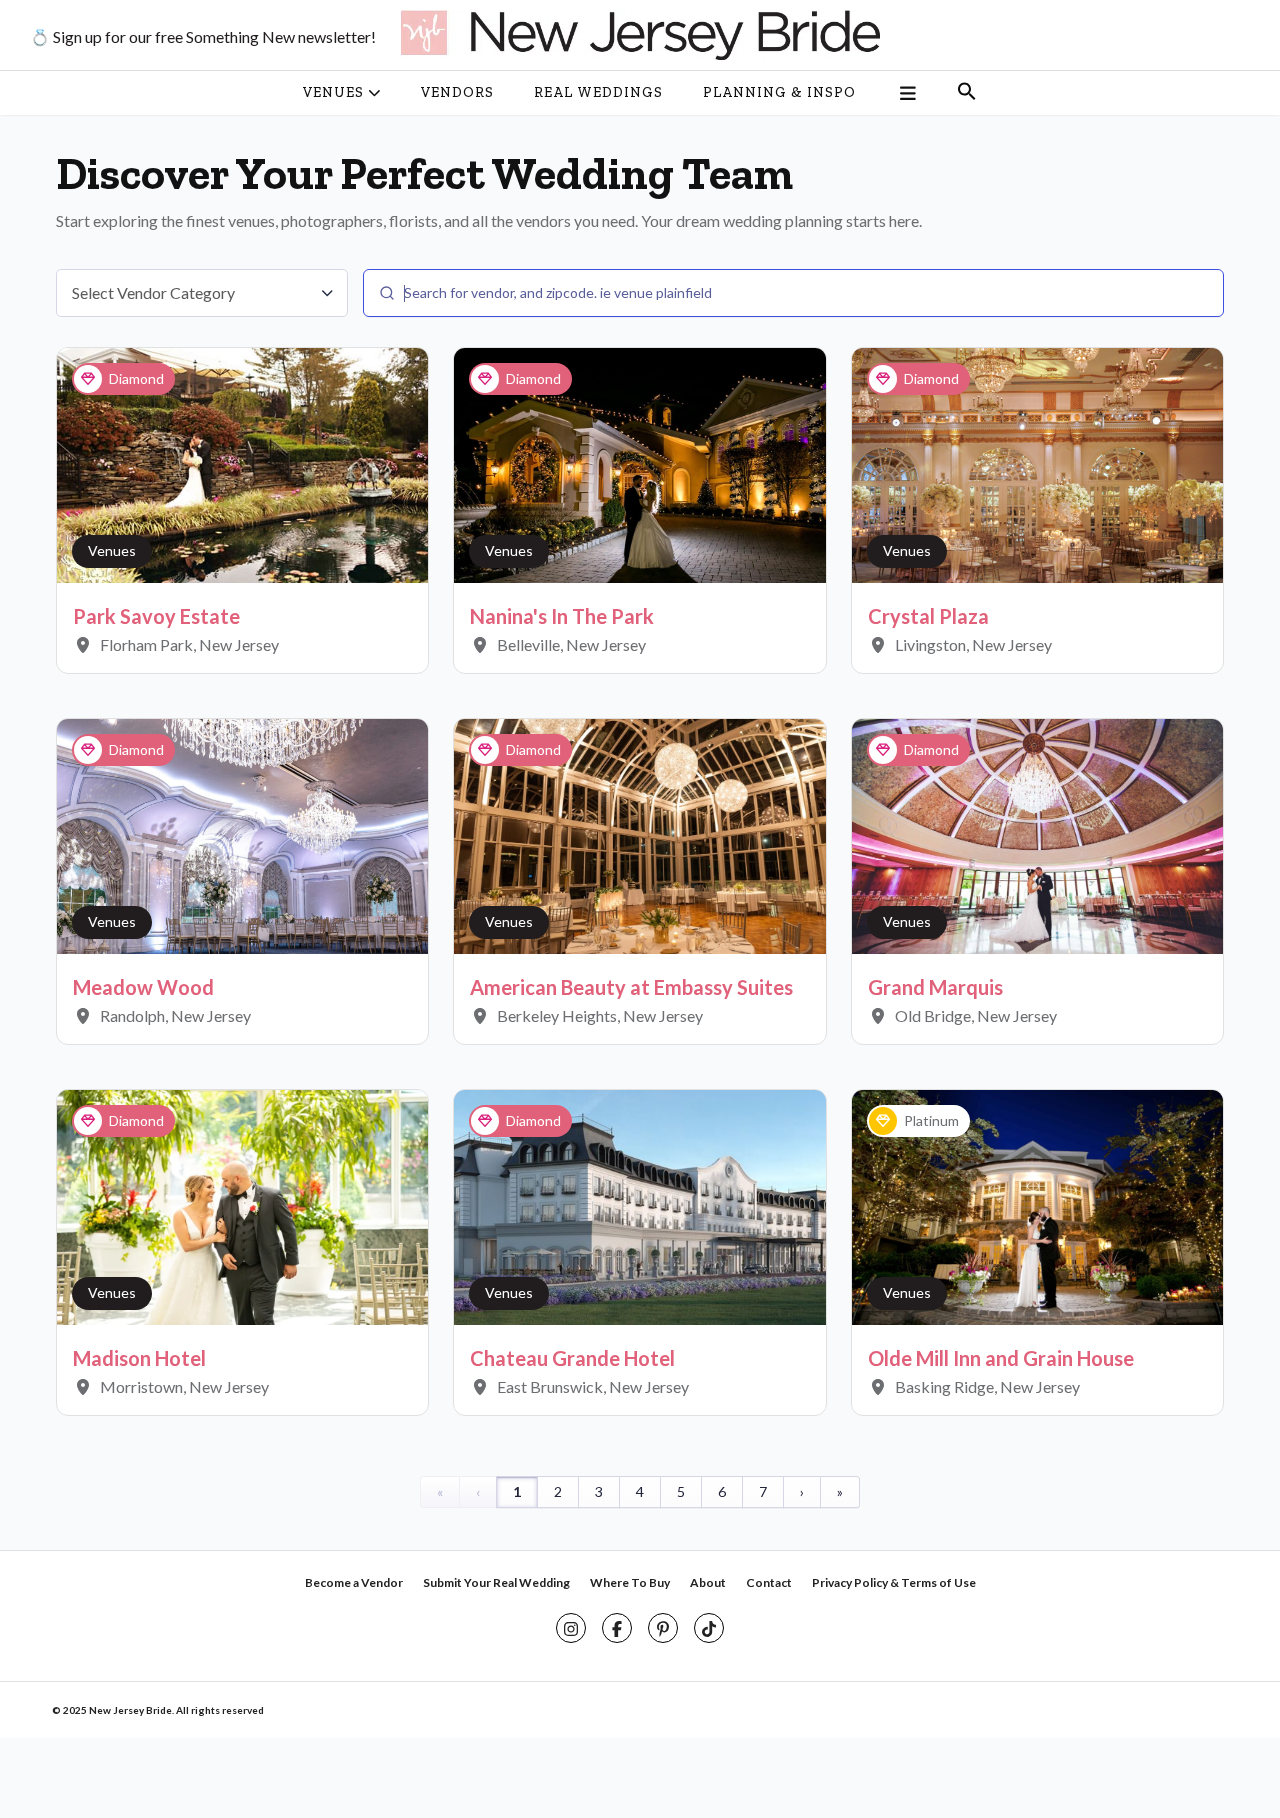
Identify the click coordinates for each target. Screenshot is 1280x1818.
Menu (906, 93)
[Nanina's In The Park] (639, 463)
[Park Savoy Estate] (242, 463)
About (708, 1582)
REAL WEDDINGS (598, 92)
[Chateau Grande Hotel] (639, 1205)
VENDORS (457, 92)
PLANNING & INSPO (779, 92)
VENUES (333, 92)
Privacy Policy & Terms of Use (894, 1582)
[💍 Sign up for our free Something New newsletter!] (640, 35)
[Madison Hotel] (242, 1205)
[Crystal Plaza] (1037, 463)
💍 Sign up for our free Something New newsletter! (203, 36)
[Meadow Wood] (242, 834)
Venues (112, 550)
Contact (769, 1582)
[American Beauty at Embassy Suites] (639, 834)
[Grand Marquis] (1037, 834)
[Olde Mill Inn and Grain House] (1037, 1205)
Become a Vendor (354, 1582)
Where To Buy (630, 1582)
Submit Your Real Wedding (496, 1582)
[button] (967, 93)
